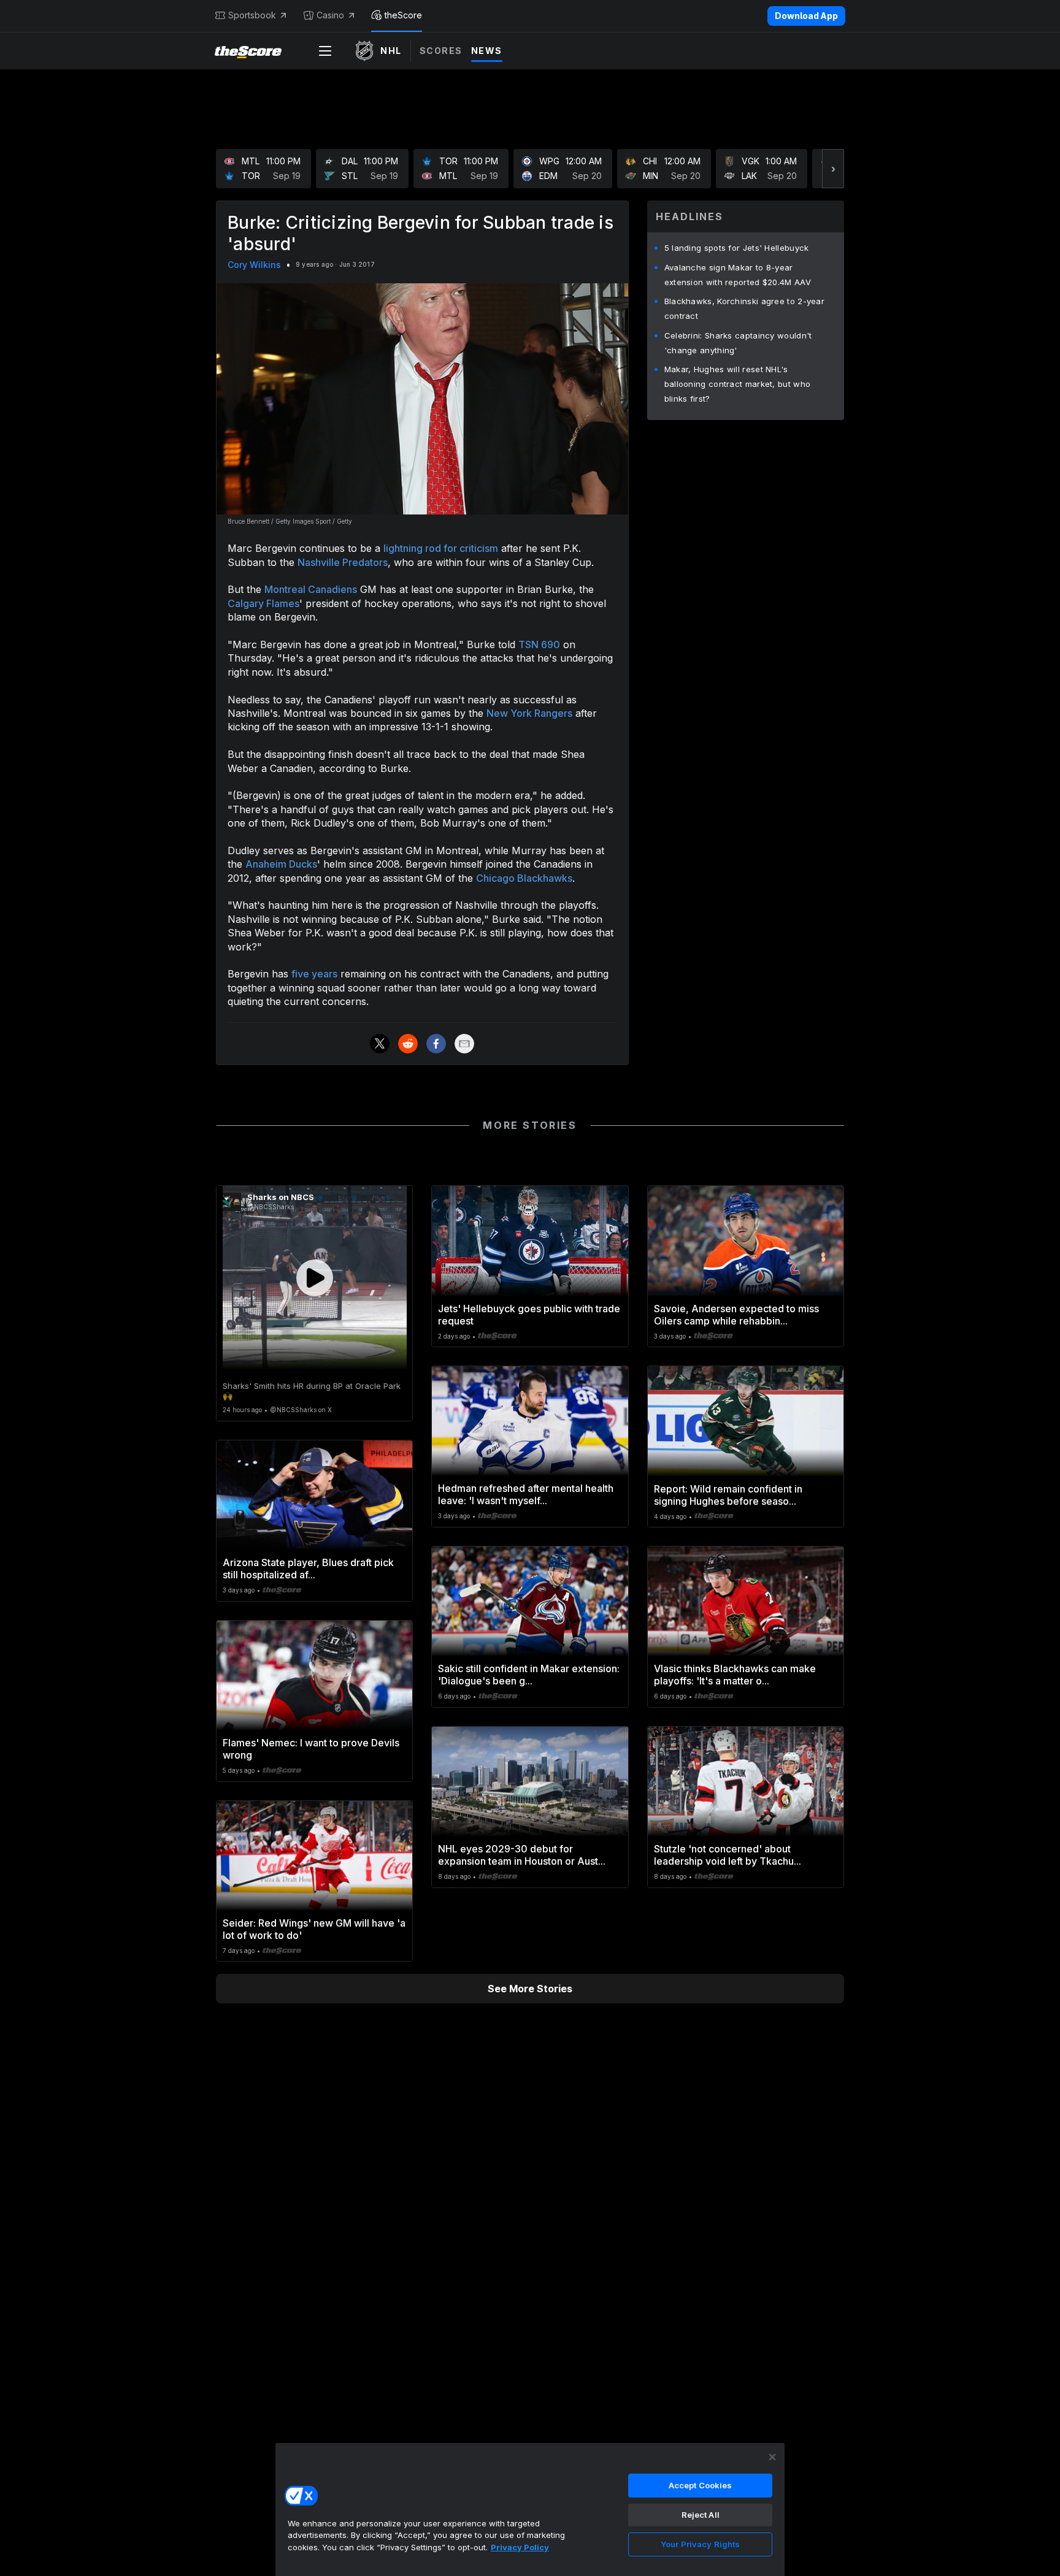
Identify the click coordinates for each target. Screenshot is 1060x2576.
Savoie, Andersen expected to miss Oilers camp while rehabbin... (736, 1315)
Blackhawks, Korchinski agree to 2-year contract (744, 308)
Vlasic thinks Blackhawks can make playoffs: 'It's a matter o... (735, 1675)
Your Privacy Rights (700, 2544)
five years (314, 974)
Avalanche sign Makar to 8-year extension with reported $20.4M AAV (738, 275)
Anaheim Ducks (281, 864)
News (487, 51)
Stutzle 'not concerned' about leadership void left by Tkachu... (728, 1855)
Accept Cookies (701, 2485)
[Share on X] (380, 1044)
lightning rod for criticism (441, 548)
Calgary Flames (263, 603)
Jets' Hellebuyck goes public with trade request (529, 1315)
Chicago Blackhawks (524, 878)
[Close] (772, 2457)
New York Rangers (529, 713)
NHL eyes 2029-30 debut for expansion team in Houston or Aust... (522, 1855)
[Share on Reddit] (408, 1044)
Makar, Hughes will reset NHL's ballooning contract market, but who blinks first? (738, 384)
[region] (530, 2509)
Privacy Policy (520, 2547)
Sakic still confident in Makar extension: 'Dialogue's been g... (529, 1675)
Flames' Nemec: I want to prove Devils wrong (311, 1749)
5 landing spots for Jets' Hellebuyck (737, 248)
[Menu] (325, 51)
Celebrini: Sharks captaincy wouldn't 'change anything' (738, 343)
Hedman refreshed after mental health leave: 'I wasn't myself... (526, 1494)
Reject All (701, 2515)
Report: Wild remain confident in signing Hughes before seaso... (728, 1495)
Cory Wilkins (254, 265)
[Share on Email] (464, 1044)
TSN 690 (539, 644)
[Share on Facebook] (436, 1044)
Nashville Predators (343, 562)
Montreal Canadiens (311, 589)
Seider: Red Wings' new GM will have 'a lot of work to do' (314, 1929)
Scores (441, 51)
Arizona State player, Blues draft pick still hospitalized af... (308, 1569)
